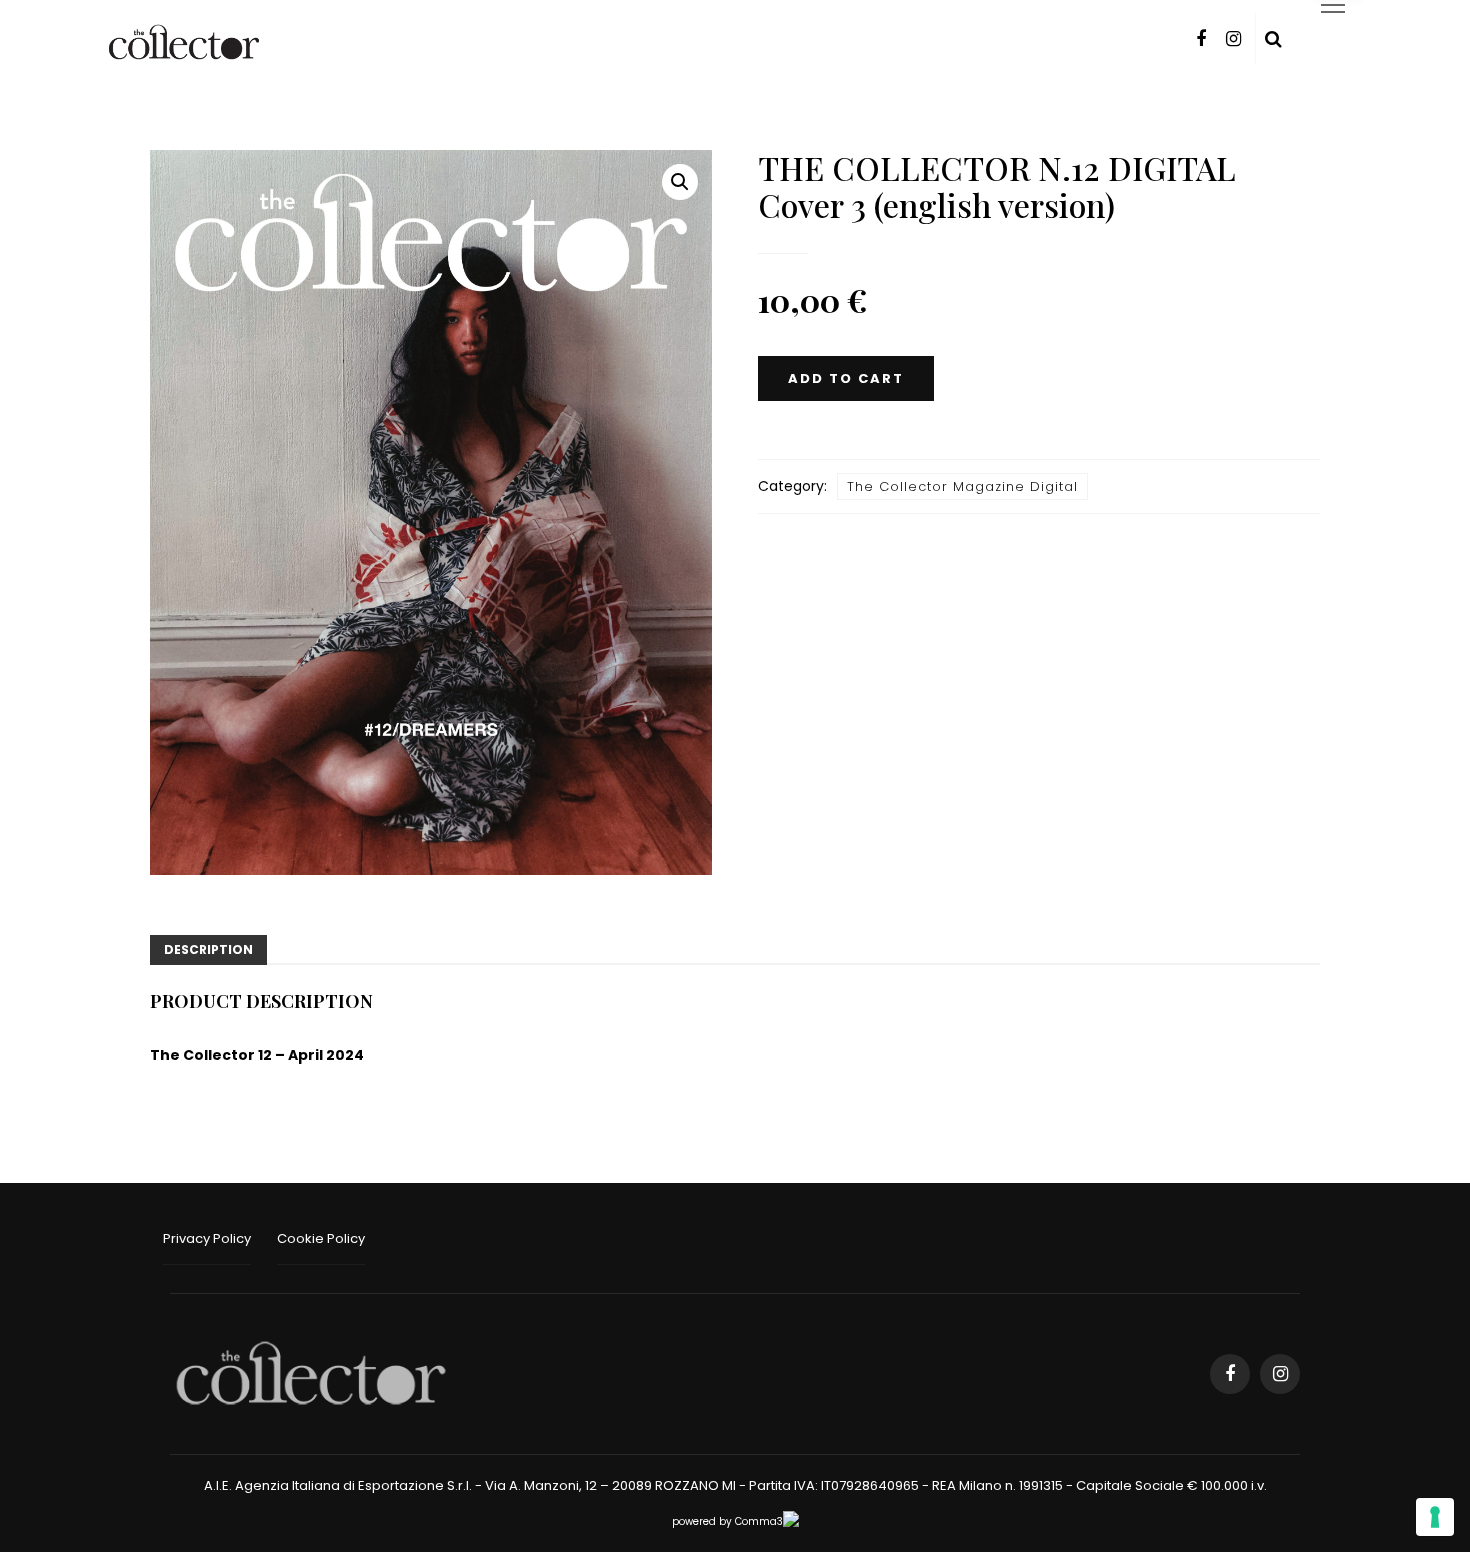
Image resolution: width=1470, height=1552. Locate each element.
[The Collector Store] (311, 1373)
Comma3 (759, 1521)
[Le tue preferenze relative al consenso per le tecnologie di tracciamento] (1435, 1517)
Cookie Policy (321, 1238)
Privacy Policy (207, 1238)
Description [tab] (208, 949)
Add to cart (846, 378)
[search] (1273, 39)
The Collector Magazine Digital (962, 486)
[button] (680, 182)
